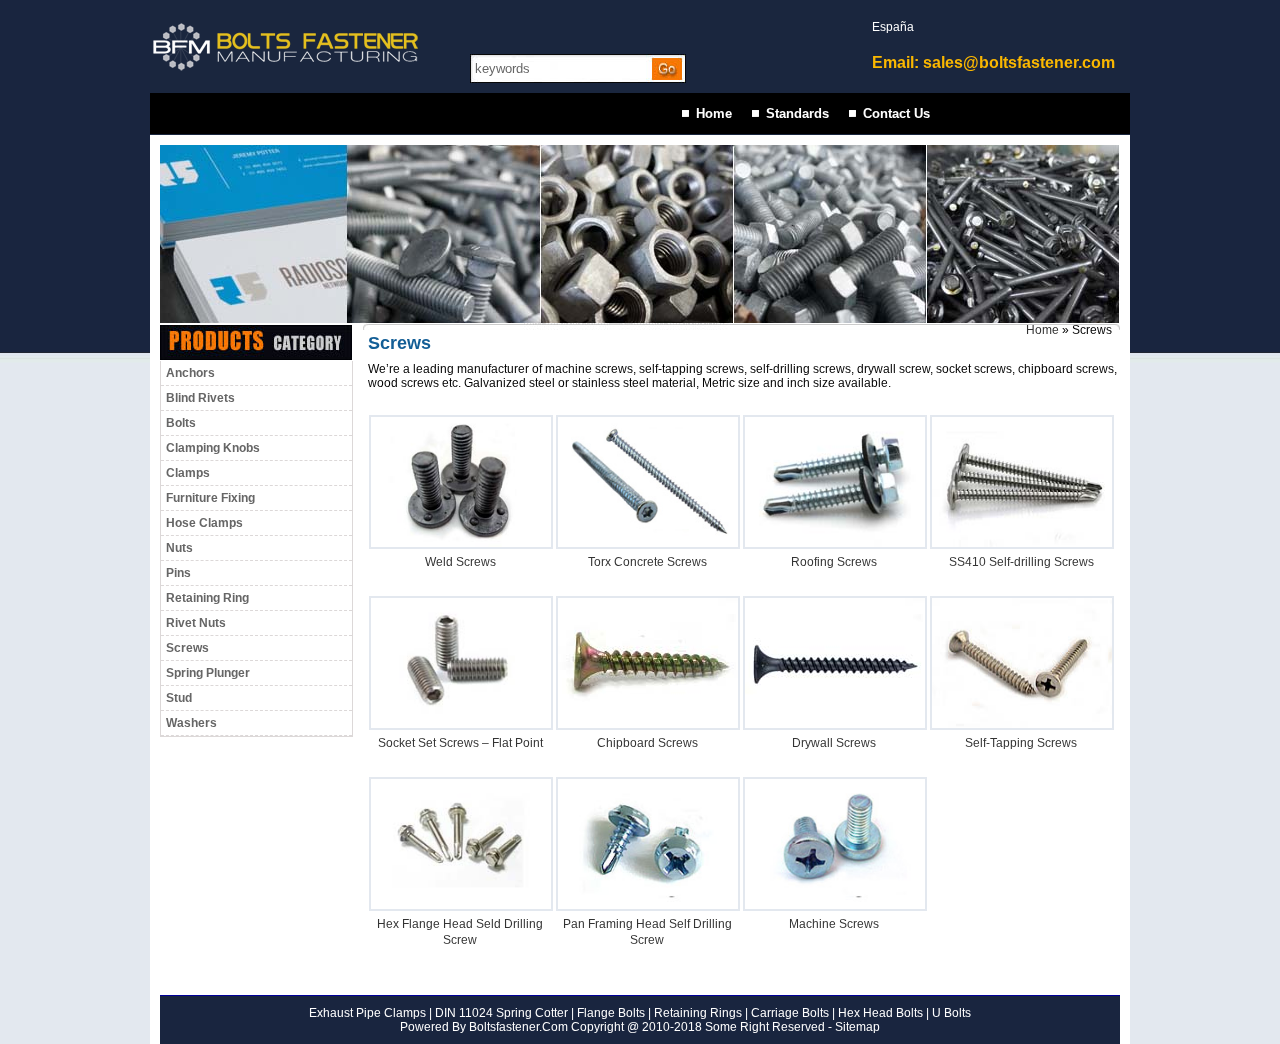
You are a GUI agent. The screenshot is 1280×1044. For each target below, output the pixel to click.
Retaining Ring (207, 598)
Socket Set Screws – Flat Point (460, 743)
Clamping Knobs (213, 448)
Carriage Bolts (790, 1013)
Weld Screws (460, 562)
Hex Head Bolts (880, 1013)
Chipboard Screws (647, 743)
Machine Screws (834, 924)
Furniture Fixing (210, 498)
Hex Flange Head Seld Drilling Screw (460, 932)
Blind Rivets (200, 398)
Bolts (181, 423)
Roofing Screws (834, 562)
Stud (179, 698)
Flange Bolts (609, 1013)
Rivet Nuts (196, 623)
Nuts (179, 548)
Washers (191, 723)
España (893, 27)
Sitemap (857, 1027)
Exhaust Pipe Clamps (367, 1013)
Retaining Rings (698, 1013)
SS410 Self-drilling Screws (1021, 562)
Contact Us (896, 113)
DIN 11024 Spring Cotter (500, 1013)
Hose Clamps (204, 523)
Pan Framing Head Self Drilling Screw (647, 932)
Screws (187, 648)
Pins (178, 573)
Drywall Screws (834, 743)
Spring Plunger (208, 673)
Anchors (190, 373)
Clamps (188, 473)
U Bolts (951, 1013)
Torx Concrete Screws (647, 562)
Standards (797, 113)
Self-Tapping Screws (1021, 743)
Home (714, 113)
